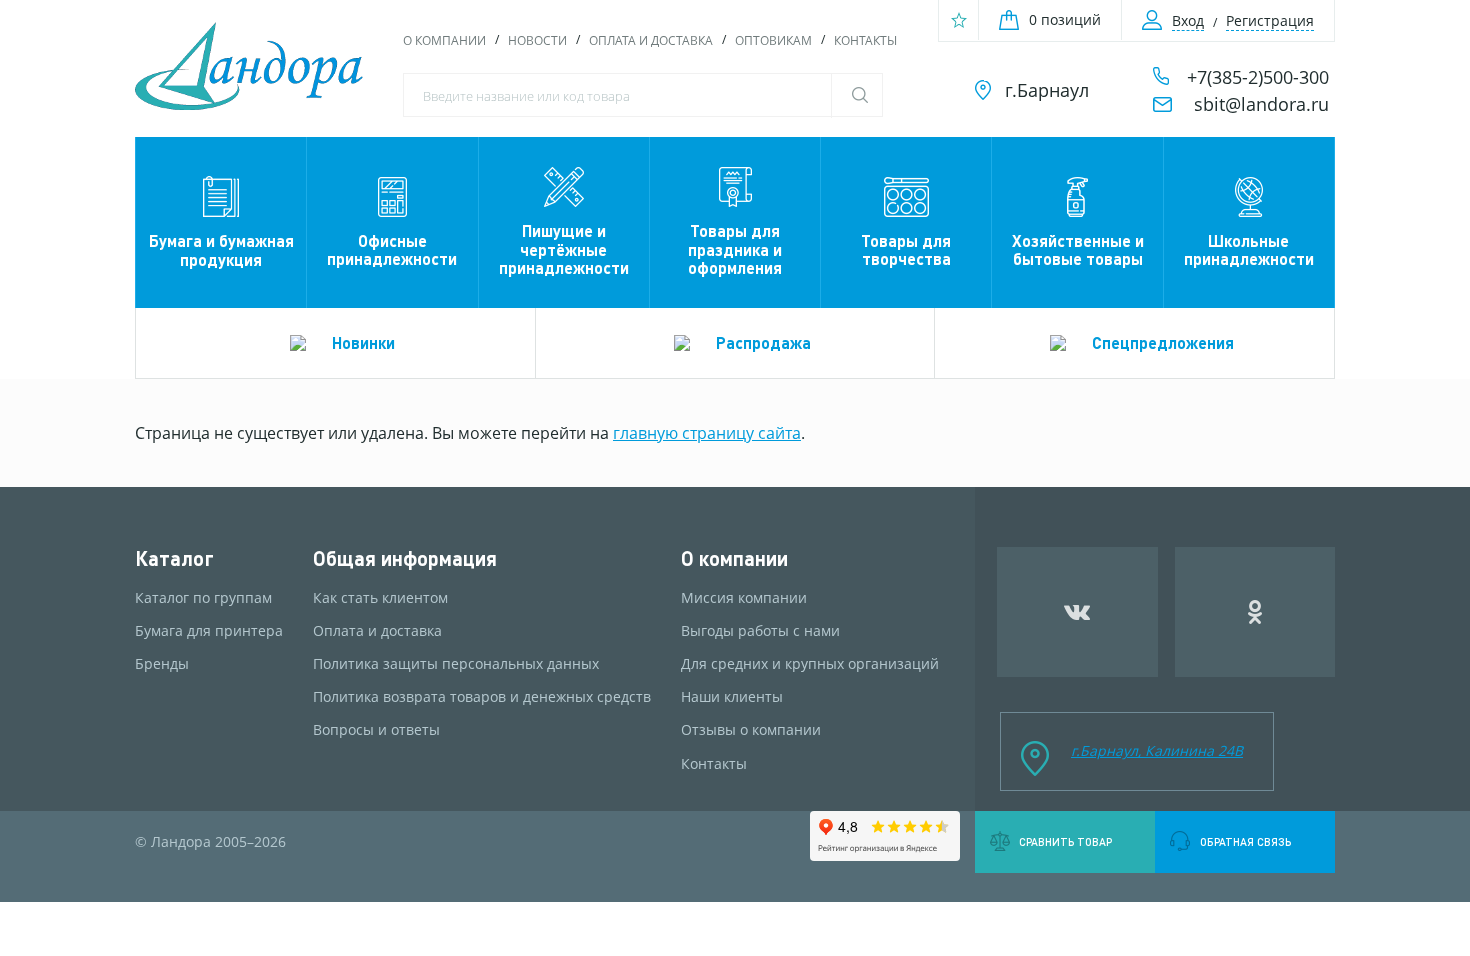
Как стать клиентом (380, 598)
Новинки (363, 342)
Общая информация (405, 558)
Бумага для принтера (209, 631)
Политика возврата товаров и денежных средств (482, 697)
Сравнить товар (1065, 842)
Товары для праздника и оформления (735, 249)
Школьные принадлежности (1249, 249)
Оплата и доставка (651, 40)
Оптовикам (773, 40)
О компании (444, 40)
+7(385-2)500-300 (1258, 77)
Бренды (162, 664)
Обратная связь (1245, 842)
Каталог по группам (203, 598)
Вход (1188, 20)
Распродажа (763, 342)
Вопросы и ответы (376, 730)
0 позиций (1065, 19)
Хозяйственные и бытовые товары (1078, 249)
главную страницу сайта (707, 433)
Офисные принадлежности (392, 249)
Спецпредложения (1163, 342)
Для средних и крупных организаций (810, 664)
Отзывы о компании (751, 730)
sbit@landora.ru (1261, 104)
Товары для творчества (906, 249)
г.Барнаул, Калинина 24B (1157, 750)
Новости (537, 40)
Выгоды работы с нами (760, 631)
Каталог (174, 558)
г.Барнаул (1047, 90)
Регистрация (1270, 20)
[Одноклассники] (1255, 612)
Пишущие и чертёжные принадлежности (564, 249)
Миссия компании (744, 598)
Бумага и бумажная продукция (221, 249)
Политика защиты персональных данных (456, 664)
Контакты (865, 40)
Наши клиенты (732, 697)
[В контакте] (1077, 612)
